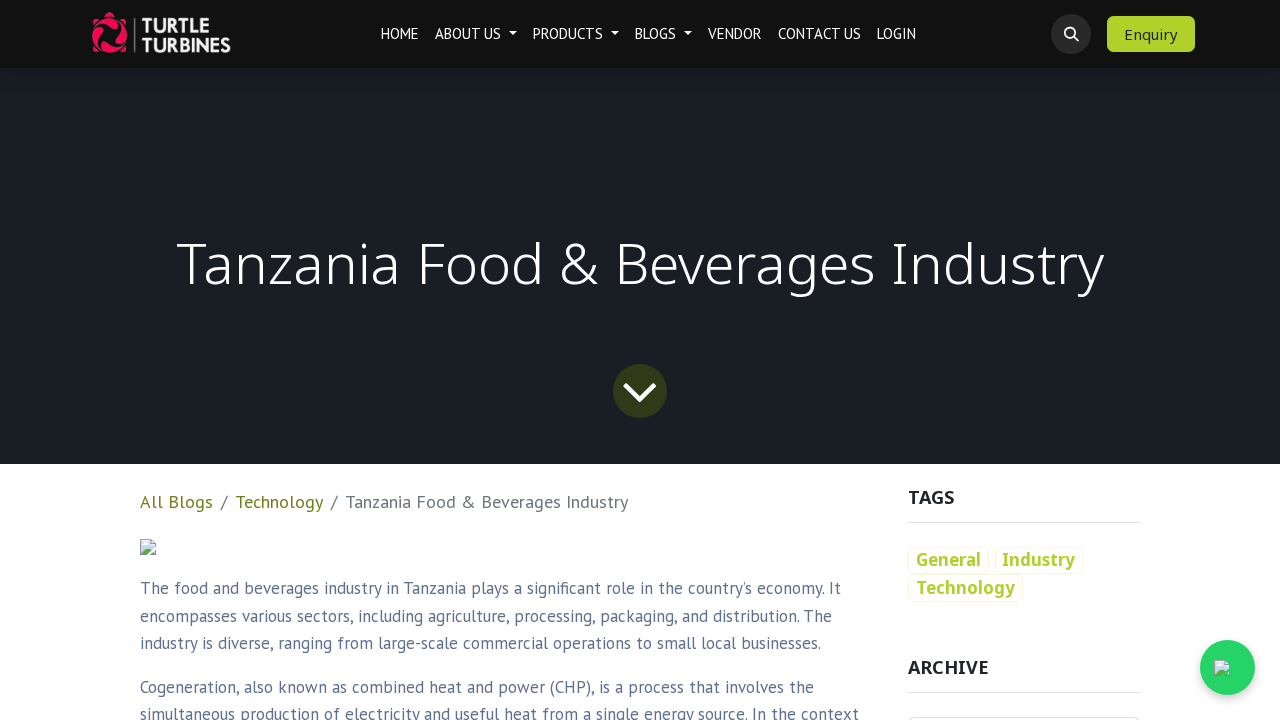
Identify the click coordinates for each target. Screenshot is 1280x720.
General (948, 559)
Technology (279, 501)
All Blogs (176, 501)
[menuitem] (400, 34)
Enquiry (1151, 34)
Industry (1038, 559)
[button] (1071, 34)
